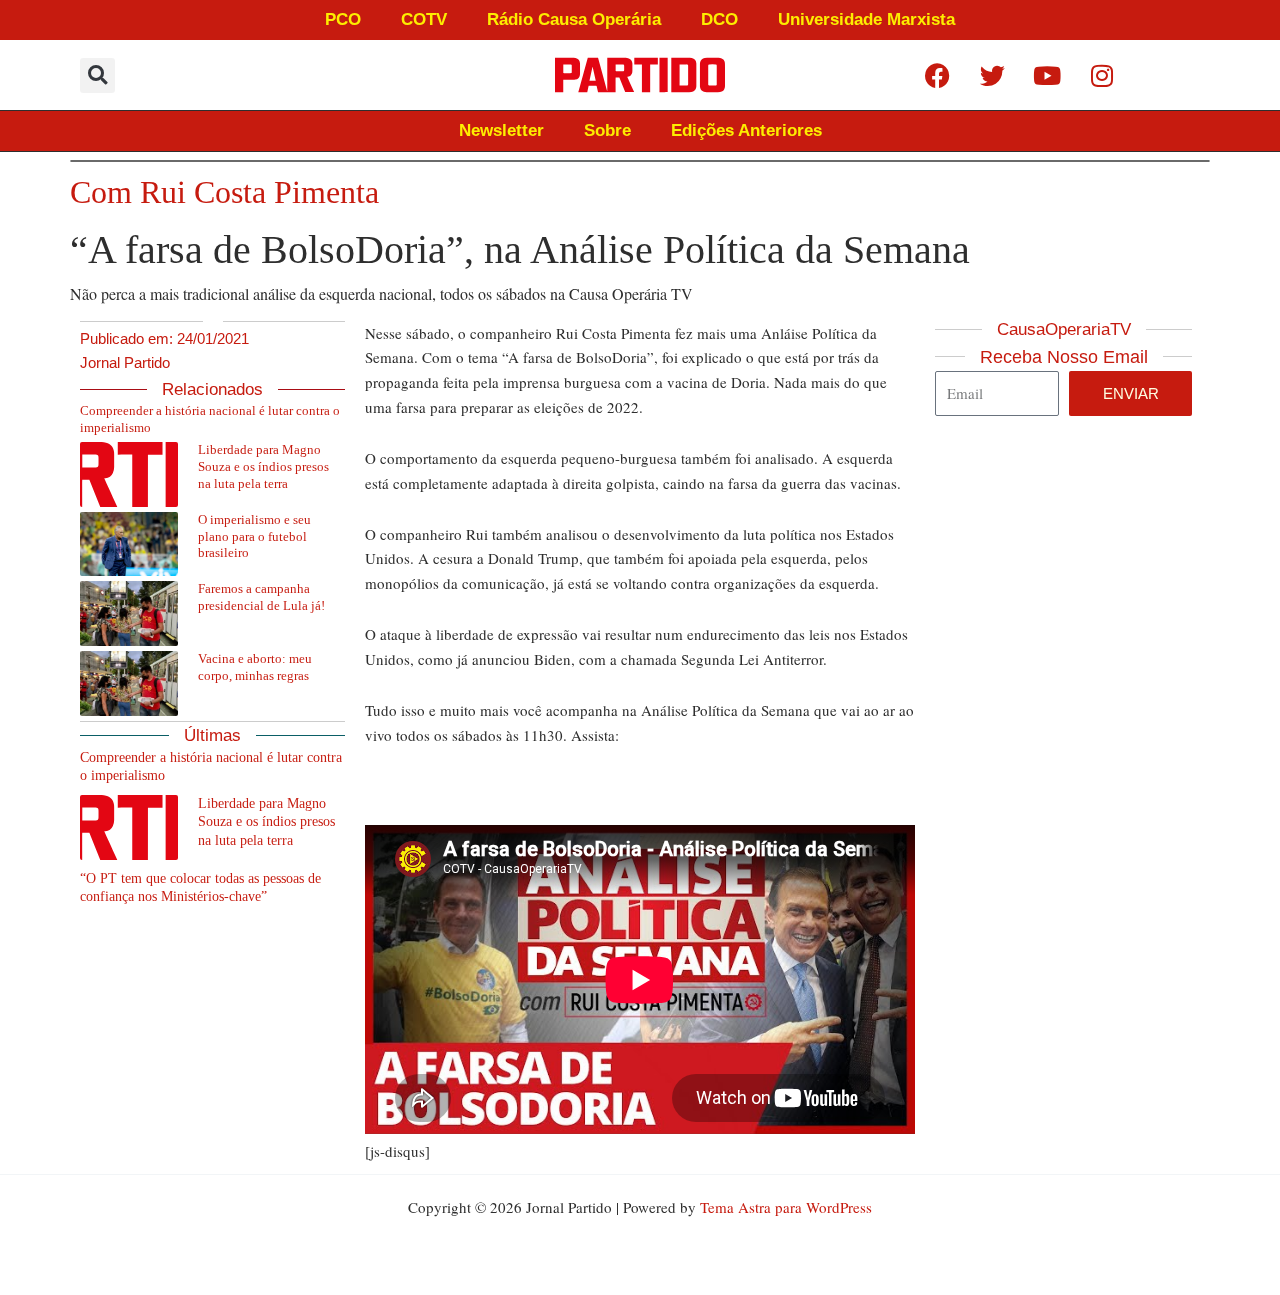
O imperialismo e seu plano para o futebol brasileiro (254, 536)
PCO (343, 19)
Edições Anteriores (746, 130)
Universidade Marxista (866, 19)
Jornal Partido (125, 362)
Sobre (607, 130)
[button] (97, 75)
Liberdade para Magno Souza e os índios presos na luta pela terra (263, 466)
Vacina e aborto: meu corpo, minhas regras (255, 667)
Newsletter (501, 130)
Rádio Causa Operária (574, 19)
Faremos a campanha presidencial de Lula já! (261, 597)
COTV (424, 19)
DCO (719, 19)
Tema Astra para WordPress (786, 1207)
